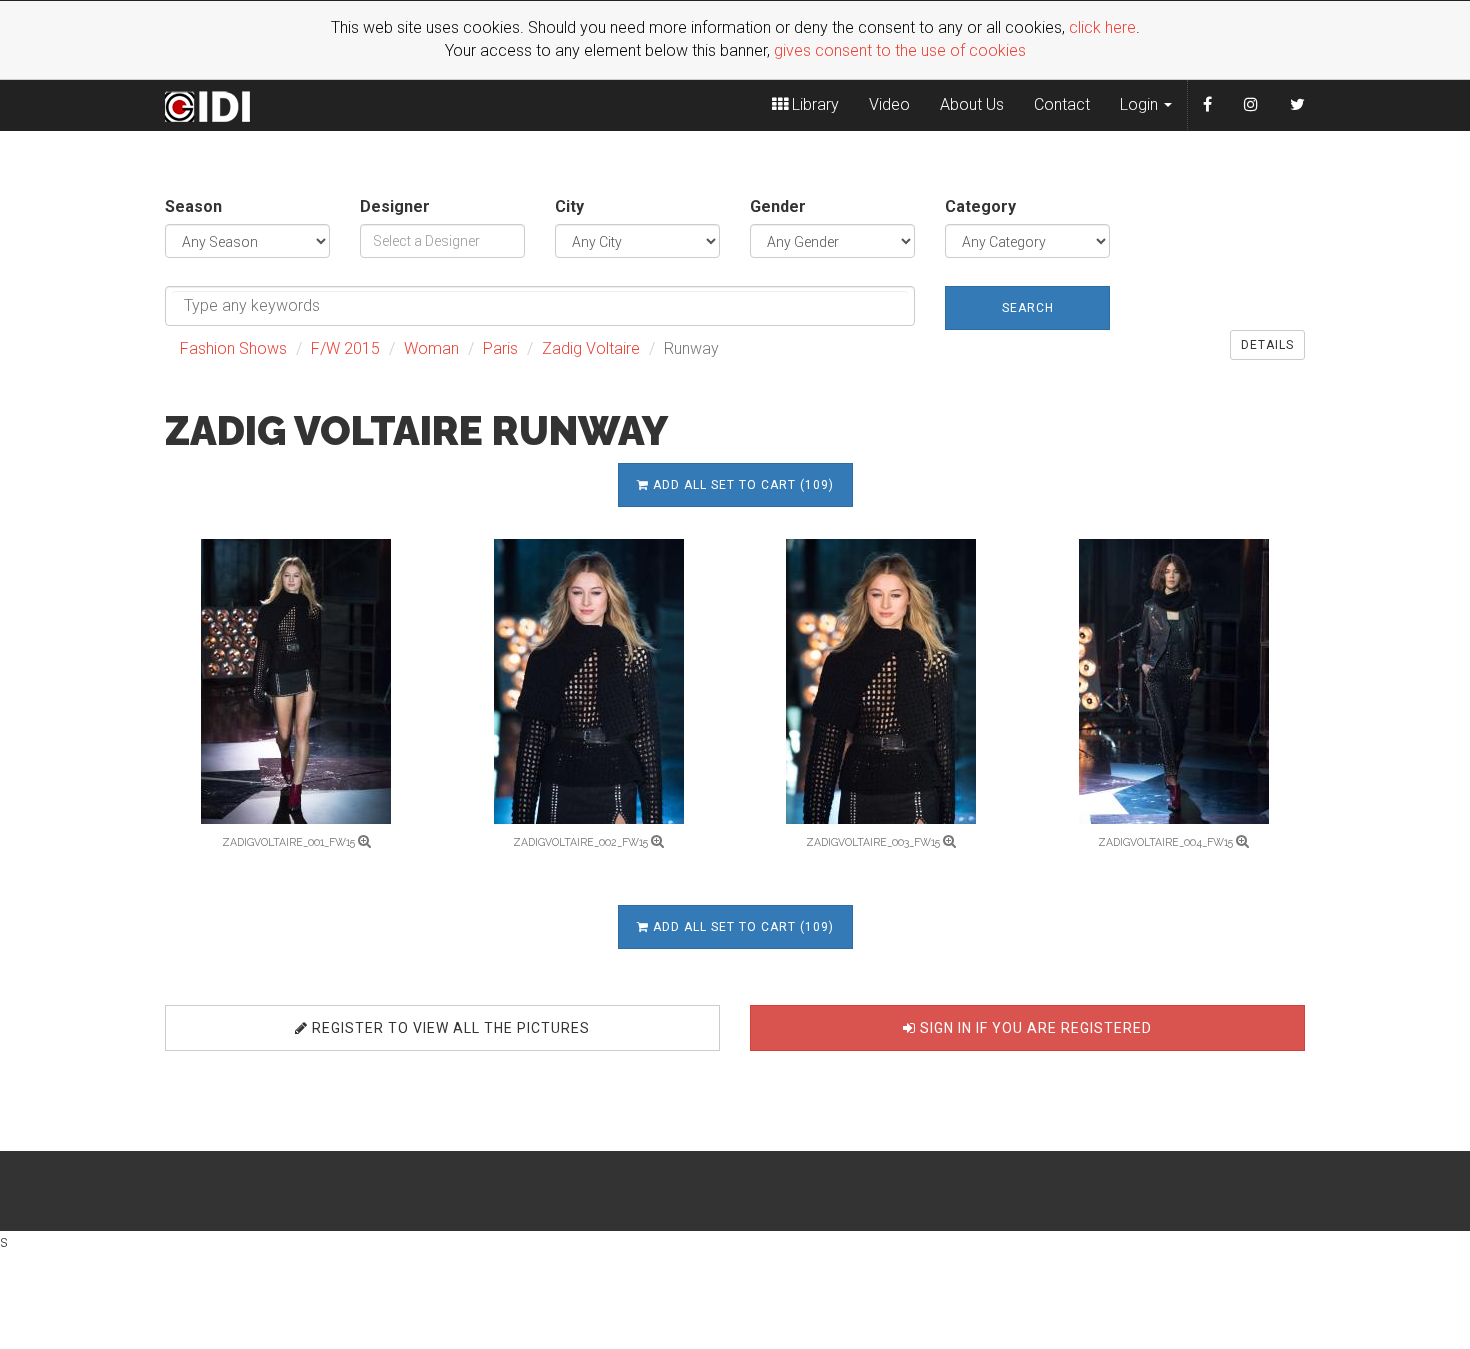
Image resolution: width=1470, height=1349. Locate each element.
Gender (778, 206)
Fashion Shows (233, 348)
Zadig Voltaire (591, 348)
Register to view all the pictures (449, 1028)
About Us (972, 104)
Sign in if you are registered (1034, 1028)
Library (813, 104)
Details (1267, 345)
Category (980, 206)
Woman (431, 348)
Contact (1062, 104)
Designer (395, 206)
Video (889, 104)
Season (193, 206)
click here (1102, 27)
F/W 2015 (345, 348)
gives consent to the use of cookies (900, 50)
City (569, 206)
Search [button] (1028, 308)
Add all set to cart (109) (741, 485)
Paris (500, 348)
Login (1141, 104)
